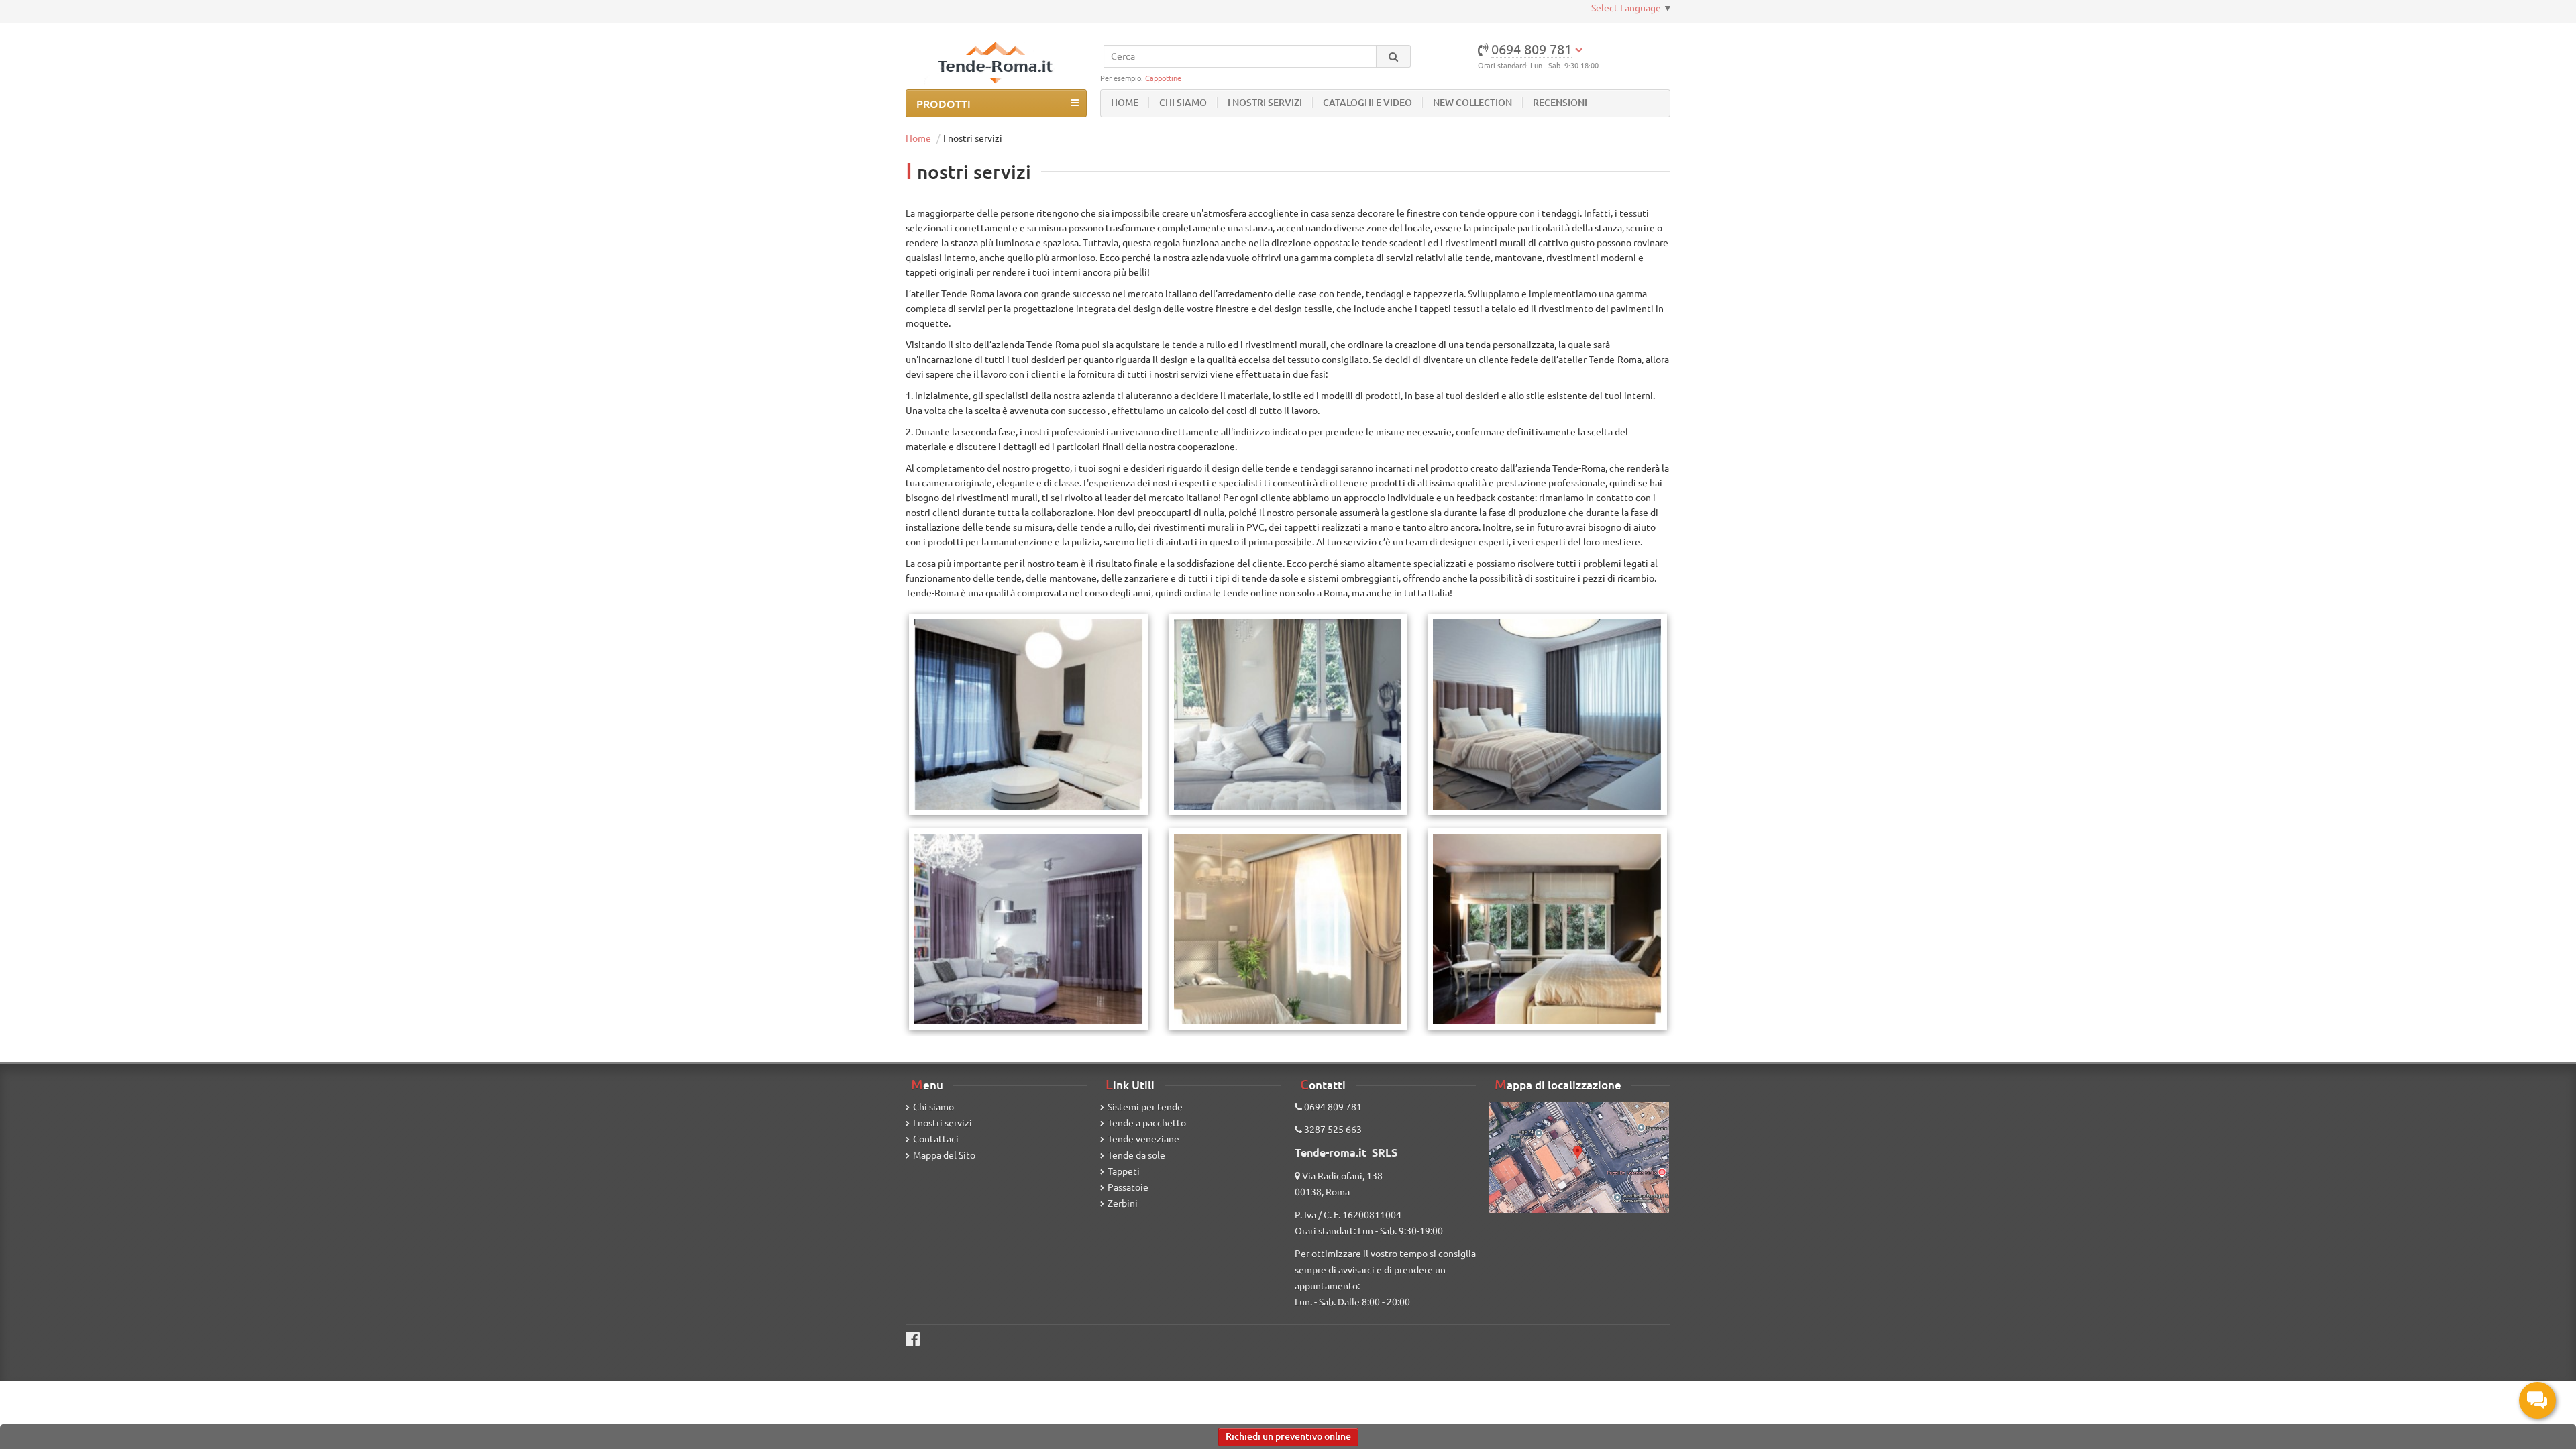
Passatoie (1128, 1187)
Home (918, 138)
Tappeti (1124, 1171)
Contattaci (936, 1139)
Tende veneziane (1143, 1139)
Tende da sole (1136, 1155)
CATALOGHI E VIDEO (1367, 103)
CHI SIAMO (1183, 103)
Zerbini (1123, 1203)
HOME (1125, 103)
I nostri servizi (943, 1123)
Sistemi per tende (1145, 1107)
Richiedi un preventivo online (1288, 1436)
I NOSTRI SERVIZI (1265, 103)
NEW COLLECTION (1472, 103)
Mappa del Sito (944, 1155)
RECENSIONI (1560, 103)
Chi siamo (933, 1107)
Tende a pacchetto (1147, 1123)
